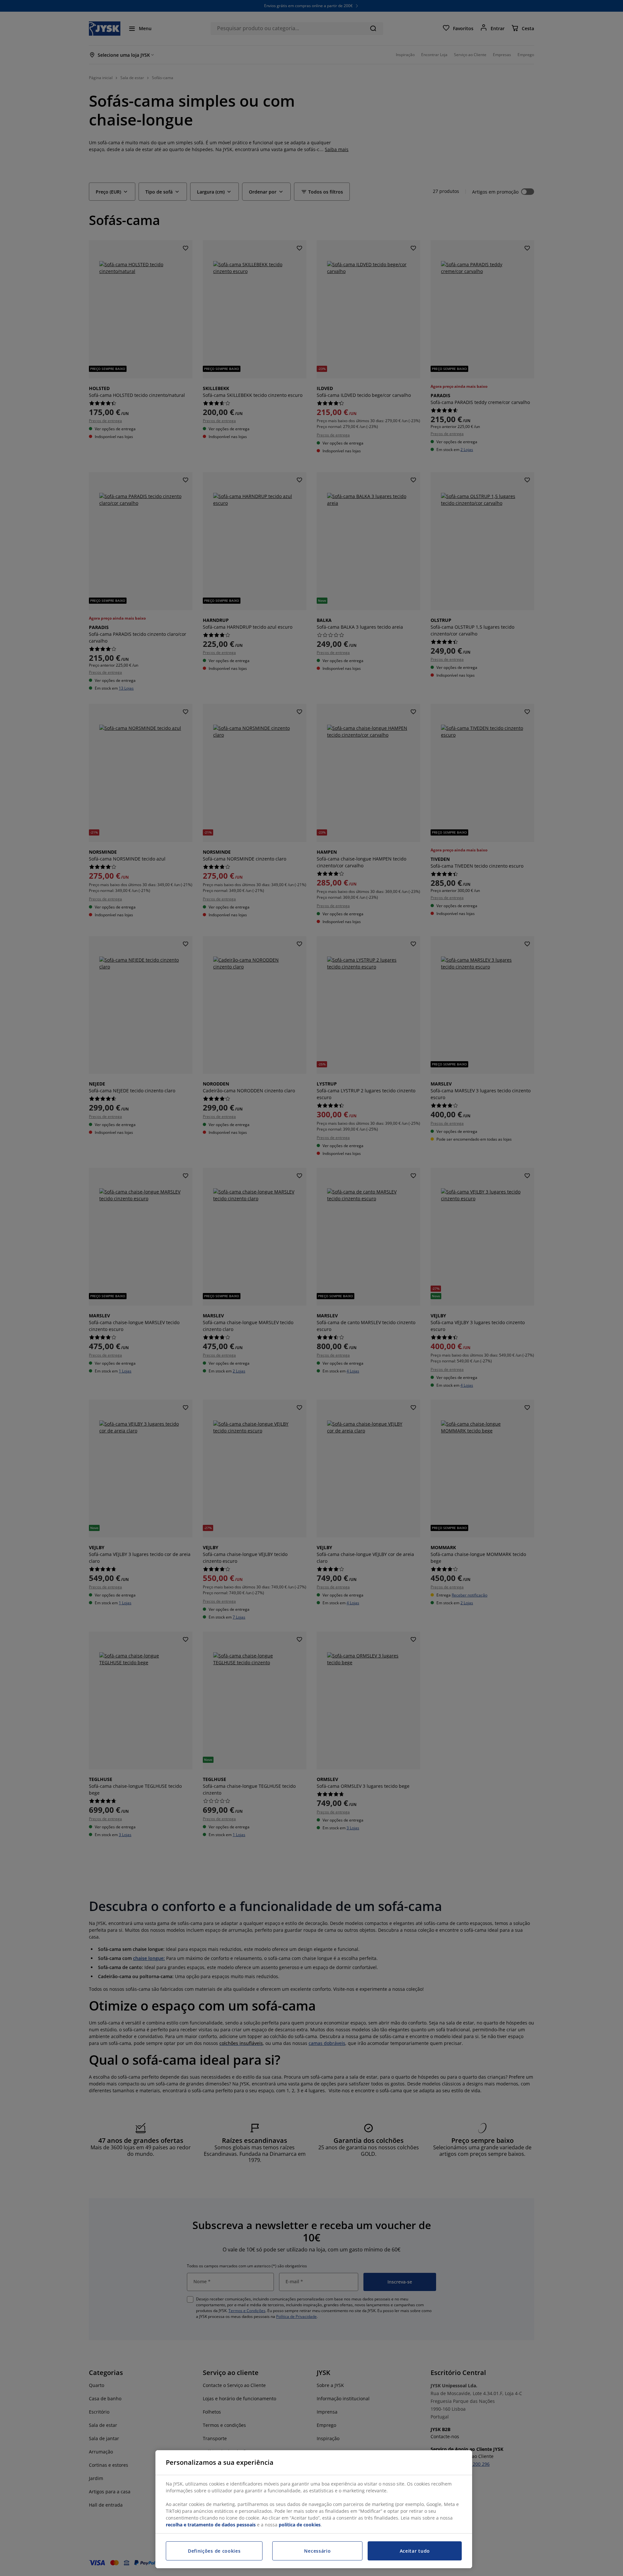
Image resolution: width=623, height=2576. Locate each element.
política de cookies (300, 2525)
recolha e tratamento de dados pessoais (211, 2525)
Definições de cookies (214, 2551)
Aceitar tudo (415, 2551)
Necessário (317, 2551)
